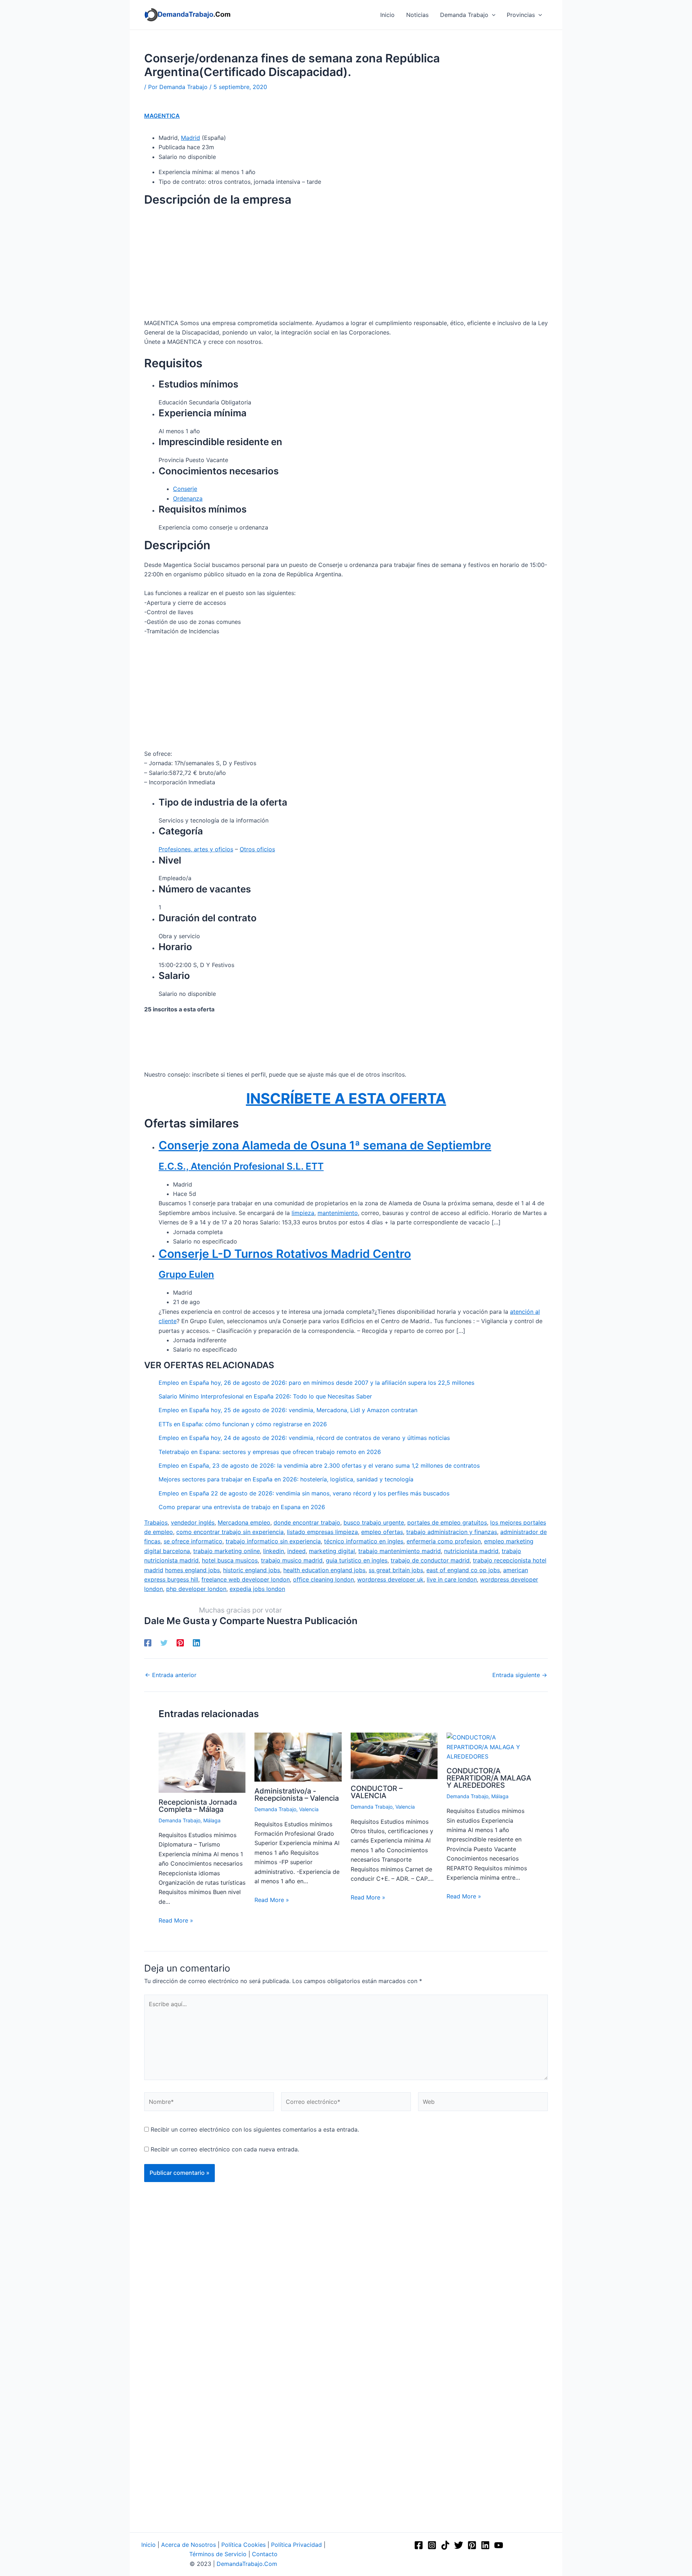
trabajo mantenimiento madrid (400, 1551)
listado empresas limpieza (322, 1532)
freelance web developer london (246, 1579)
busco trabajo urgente (374, 1522)
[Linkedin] (196, 1642)
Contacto (265, 2554)
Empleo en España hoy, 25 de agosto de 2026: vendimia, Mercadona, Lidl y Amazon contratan (288, 1410)
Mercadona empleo (244, 1522)
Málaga (212, 1820)
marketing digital (332, 1551)
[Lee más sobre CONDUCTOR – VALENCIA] (394, 1755)
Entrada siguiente (520, 1675)
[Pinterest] (180, 1642)
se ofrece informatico (193, 1541)
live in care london (452, 1579)
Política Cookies (243, 2545)
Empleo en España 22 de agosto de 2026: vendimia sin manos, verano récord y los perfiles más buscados (304, 1493)
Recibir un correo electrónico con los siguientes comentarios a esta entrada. (255, 2129)
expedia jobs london (257, 1589)
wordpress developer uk (390, 1579)
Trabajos (156, 1522)
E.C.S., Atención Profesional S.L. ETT (241, 1166)
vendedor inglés (193, 1522)
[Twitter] (164, 1642)
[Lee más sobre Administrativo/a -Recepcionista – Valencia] (298, 1757)
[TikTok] (445, 2545)
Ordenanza (188, 498)
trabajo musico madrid (292, 1560)
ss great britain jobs (396, 1570)
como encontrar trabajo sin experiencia (230, 1532)
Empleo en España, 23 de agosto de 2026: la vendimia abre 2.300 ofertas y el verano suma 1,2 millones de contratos (319, 1466)
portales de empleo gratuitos (447, 1522)
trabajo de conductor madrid (430, 1560)
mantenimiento (338, 1213)
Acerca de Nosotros (188, 2545)
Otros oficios (257, 849)
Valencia (309, 1809)
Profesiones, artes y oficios (196, 849)
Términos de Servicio (218, 2554)
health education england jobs (324, 1570)
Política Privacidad (296, 2545)
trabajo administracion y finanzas (452, 1532)
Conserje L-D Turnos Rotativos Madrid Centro (285, 1254)
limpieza (303, 1213)
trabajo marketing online (227, 1551)
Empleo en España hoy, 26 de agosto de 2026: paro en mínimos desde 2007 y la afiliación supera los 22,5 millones (316, 1383)
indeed (296, 1551)
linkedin (274, 1551)
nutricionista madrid (471, 1551)
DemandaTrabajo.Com (247, 2564)
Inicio (148, 2545)
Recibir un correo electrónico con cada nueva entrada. (225, 2149)
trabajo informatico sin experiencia (273, 1541)
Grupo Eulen (186, 1274)
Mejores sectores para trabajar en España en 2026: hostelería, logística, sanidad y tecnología (286, 1479)
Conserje (185, 489)
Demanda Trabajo (179, 1820)
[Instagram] (432, 2545)
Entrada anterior (171, 1675)
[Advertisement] (346, 265)
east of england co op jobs (463, 1570)
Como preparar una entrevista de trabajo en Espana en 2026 (242, 1507)
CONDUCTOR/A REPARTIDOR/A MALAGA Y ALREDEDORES (489, 1778)
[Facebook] (148, 1642)
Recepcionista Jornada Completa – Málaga (198, 1806)
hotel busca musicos (230, 1560)
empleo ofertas (382, 1532)
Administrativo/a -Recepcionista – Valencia (297, 1795)
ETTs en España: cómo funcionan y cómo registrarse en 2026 (243, 1424)
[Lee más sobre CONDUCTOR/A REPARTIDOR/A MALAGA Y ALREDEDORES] (490, 1746)
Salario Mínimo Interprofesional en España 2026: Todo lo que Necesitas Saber (265, 1396)
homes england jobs (192, 1570)
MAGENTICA (162, 116)
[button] (492, 15)
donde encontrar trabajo (307, 1522)
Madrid (190, 138)
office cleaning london (323, 1579)
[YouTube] (499, 2545)
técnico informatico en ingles (364, 1541)
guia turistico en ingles (357, 1560)
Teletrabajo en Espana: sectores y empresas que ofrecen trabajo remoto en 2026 (270, 1452)
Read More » (176, 1920)
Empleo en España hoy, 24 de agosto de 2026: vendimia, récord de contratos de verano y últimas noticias (304, 1438)
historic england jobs (252, 1570)
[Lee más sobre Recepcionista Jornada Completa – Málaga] (202, 1762)
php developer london (196, 1589)
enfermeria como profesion (444, 1541)
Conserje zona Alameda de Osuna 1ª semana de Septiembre (325, 1145)
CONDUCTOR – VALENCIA (377, 1792)
